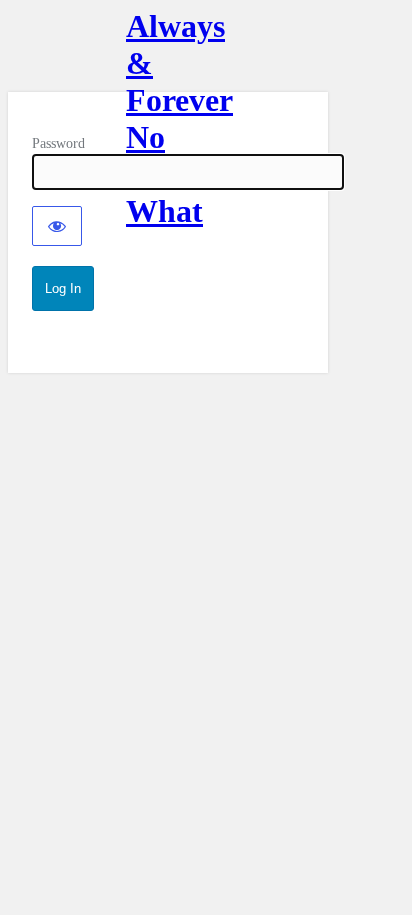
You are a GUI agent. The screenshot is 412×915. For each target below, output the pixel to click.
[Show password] (57, 226)
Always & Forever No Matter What (168, 50)
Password (58, 143)
